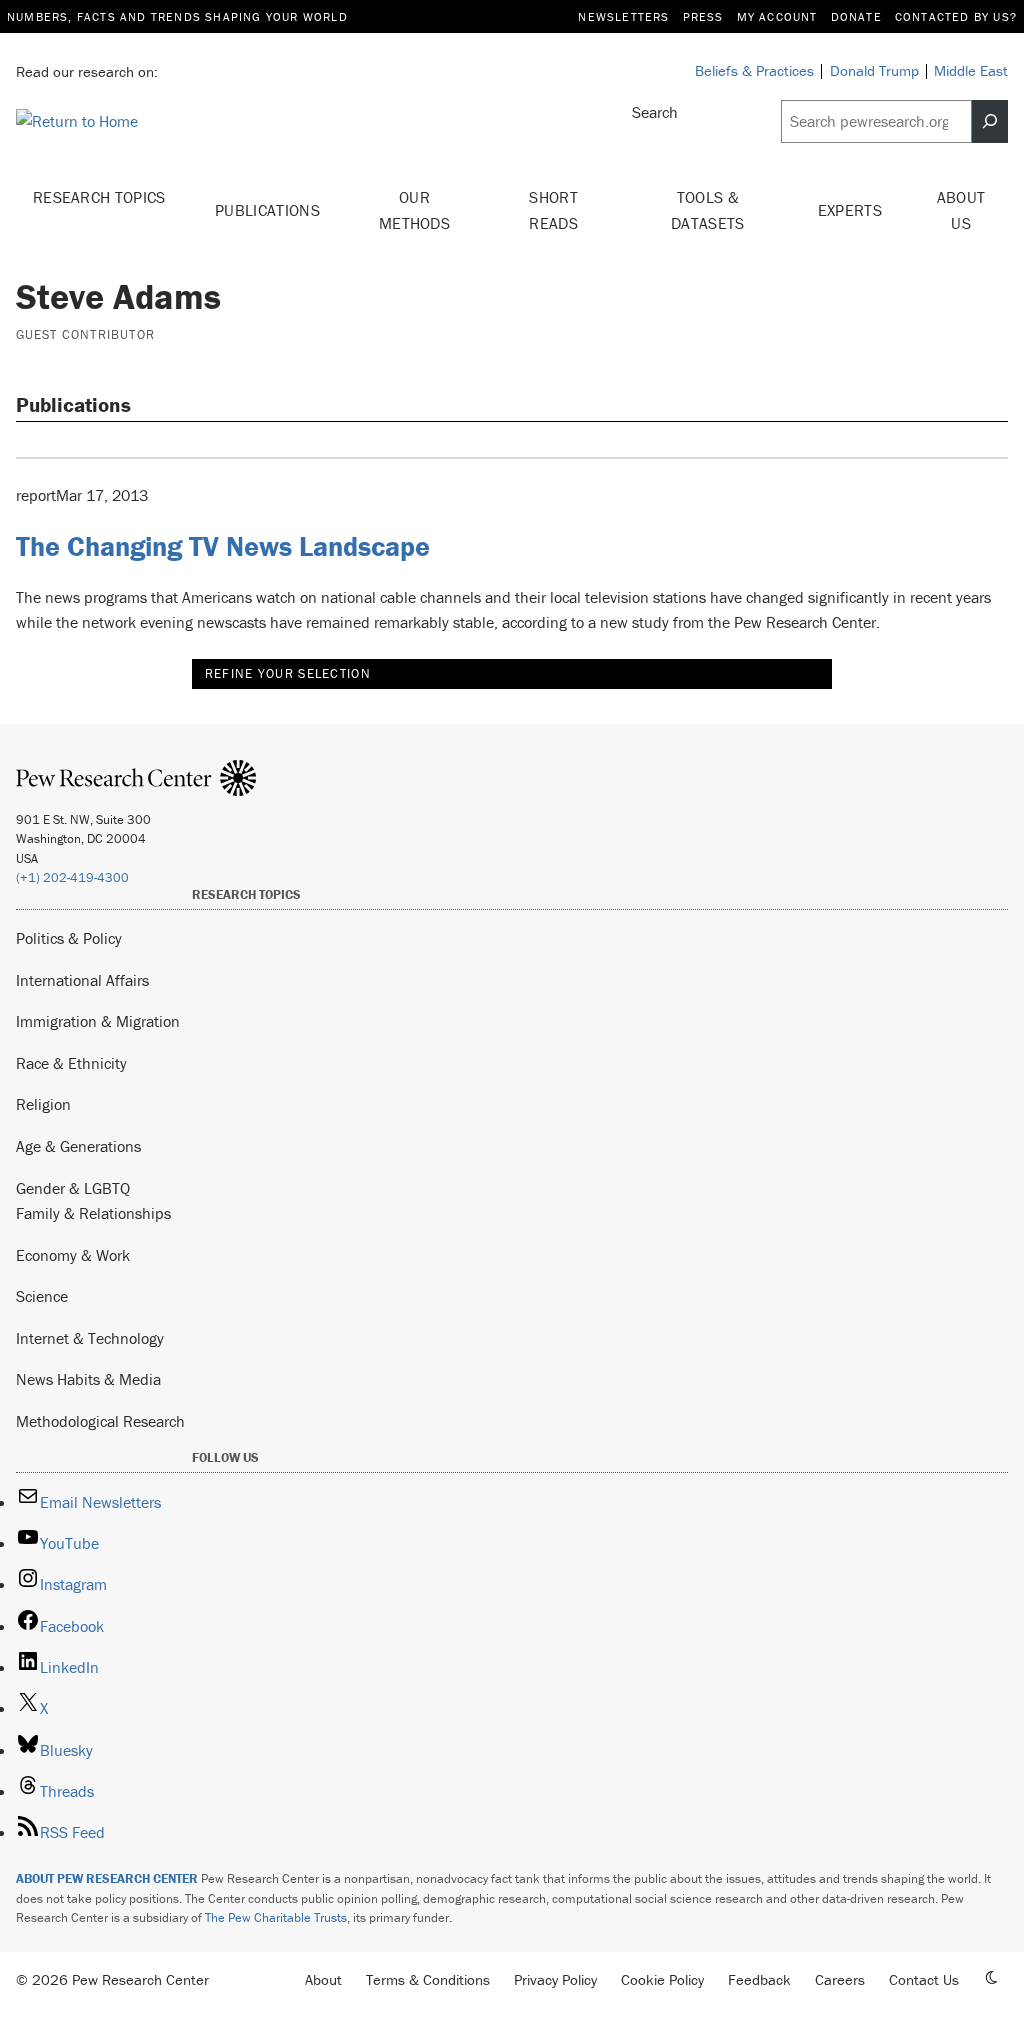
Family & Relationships (93, 1213)
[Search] (990, 121)
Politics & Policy (69, 938)
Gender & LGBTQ (73, 1188)
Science (42, 1296)
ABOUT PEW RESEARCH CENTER (107, 1878)
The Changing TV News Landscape (223, 546)
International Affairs (82, 980)
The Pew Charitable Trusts (276, 1917)
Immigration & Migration (98, 1021)
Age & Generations (78, 1146)
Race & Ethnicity (71, 1063)
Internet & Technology (90, 1338)
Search (655, 112)
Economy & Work (73, 1255)
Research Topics (99, 197)
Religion (43, 1104)
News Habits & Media (88, 1379)
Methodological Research (100, 1421)
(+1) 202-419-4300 (72, 877)
